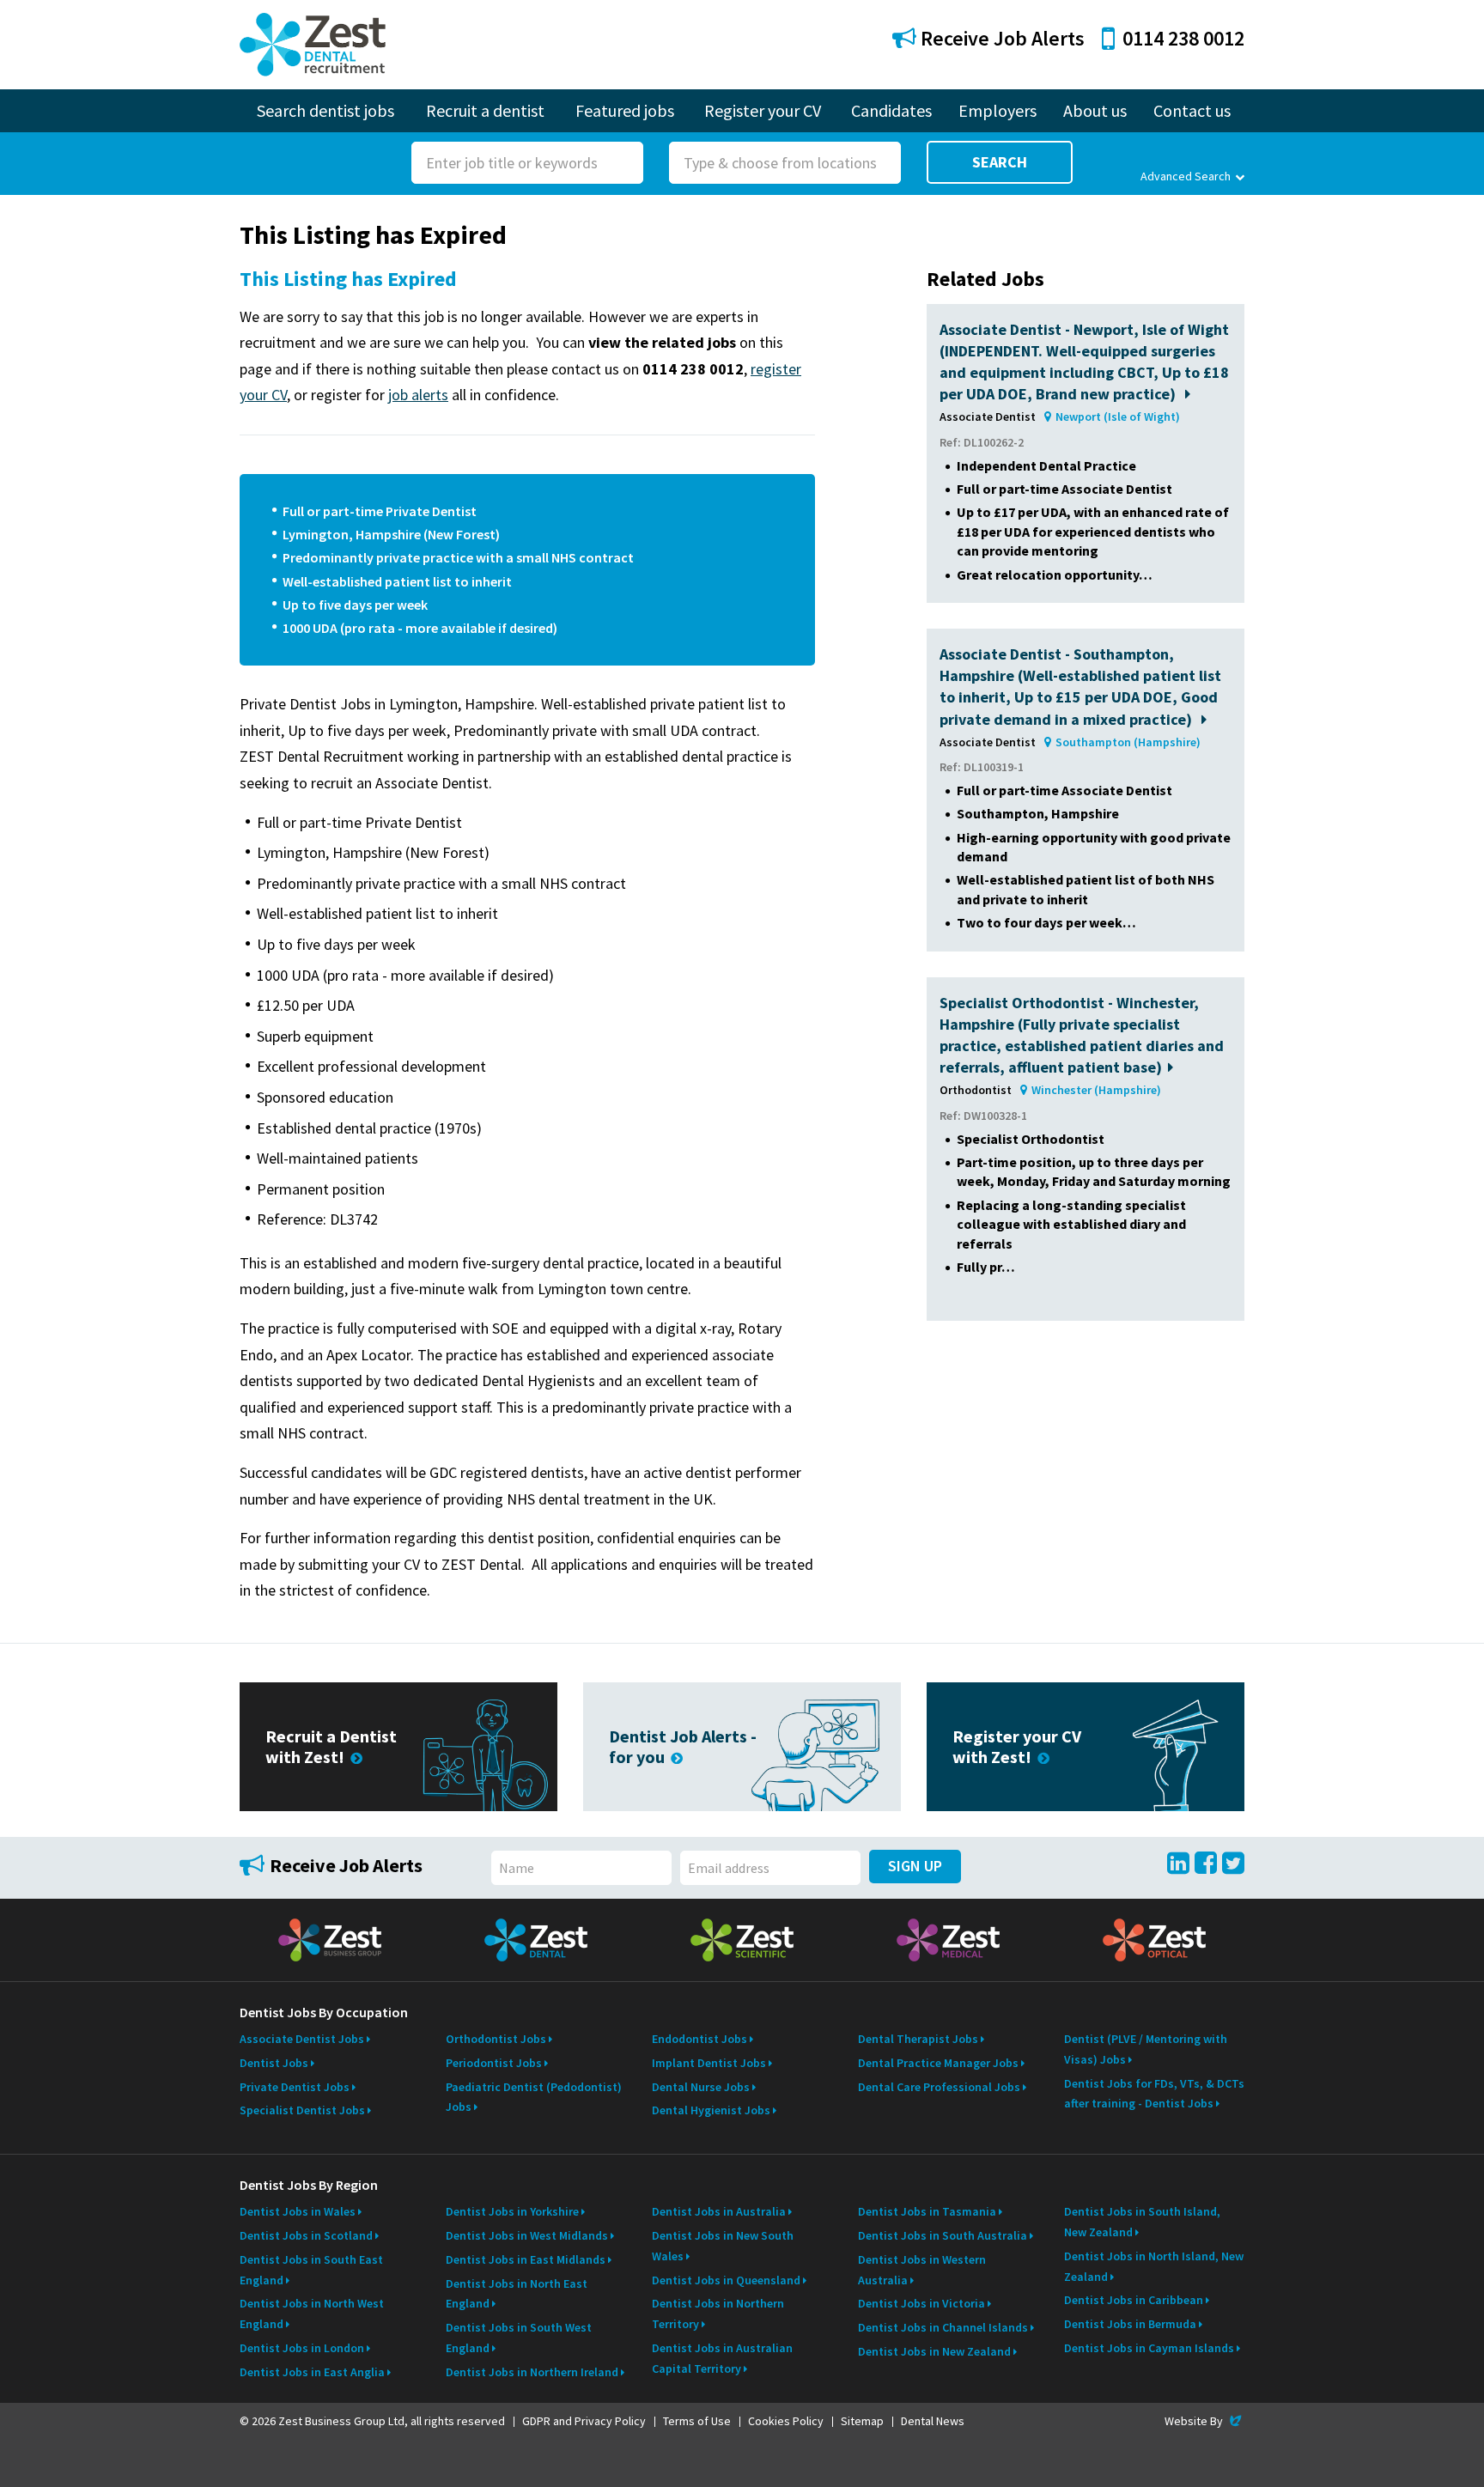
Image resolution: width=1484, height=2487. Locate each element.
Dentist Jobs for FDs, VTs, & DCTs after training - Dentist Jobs (1154, 2094)
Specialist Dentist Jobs (302, 2110)
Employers (997, 110)
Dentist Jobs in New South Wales (723, 2246)
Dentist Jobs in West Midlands (527, 2235)
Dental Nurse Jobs (701, 2087)
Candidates (891, 110)
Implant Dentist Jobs (709, 2063)
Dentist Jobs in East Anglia (312, 2372)
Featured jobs (625, 110)
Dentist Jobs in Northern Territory (718, 2314)
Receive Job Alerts (1000, 38)
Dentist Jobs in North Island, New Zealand (1154, 2266)
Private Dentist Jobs (295, 2087)
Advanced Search (1186, 176)
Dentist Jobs (274, 2063)
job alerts (418, 395)
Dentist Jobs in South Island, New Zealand (1142, 2222)
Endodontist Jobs (699, 2039)
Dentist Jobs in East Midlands (526, 2259)
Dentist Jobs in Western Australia (922, 2270)
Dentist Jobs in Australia (719, 2211)
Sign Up (915, 1866)
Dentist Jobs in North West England (312, 2314)
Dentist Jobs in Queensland (726, 2280)
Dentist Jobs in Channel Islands (943, 2327)
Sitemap (862, 2421)
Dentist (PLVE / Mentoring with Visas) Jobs (1146, 2049)
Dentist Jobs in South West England (519, 2338)
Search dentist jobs (325, 110)
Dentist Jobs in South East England (311, 2270)
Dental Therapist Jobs (918, 2039)
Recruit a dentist (485, 110)
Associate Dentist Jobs (302, 2039)
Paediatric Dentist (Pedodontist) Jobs (534, 2097)
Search (1000, 162)
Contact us (1192, 110)
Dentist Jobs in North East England (517, 2294)
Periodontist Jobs (494, 2063)
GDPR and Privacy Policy (584, 2421)
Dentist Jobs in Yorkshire (512, 2211)
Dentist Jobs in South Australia (943, 2235)
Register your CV (763, 110)
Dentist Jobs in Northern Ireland (532, 2372)
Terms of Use (697, 2421)
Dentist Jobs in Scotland (306, 2235)
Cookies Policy (786, 2421)
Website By (1204, 2421)
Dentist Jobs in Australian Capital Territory (722, 2358)
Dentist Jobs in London (302, 2348)
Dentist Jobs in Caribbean (1134, 2300)
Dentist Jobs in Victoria (921, 2303)
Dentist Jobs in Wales (298, 2211)
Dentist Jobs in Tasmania (927, 2211)
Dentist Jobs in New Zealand (934, 2351)
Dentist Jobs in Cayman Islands (1149, 2348)
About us (1095, 110)
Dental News (933, 2421)
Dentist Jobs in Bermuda (1130, 2324)
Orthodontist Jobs (496, 2039)
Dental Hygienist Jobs (711, 2110)
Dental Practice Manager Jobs (938, 2063)
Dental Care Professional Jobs (939, 2087)
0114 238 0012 (1183, 38)
